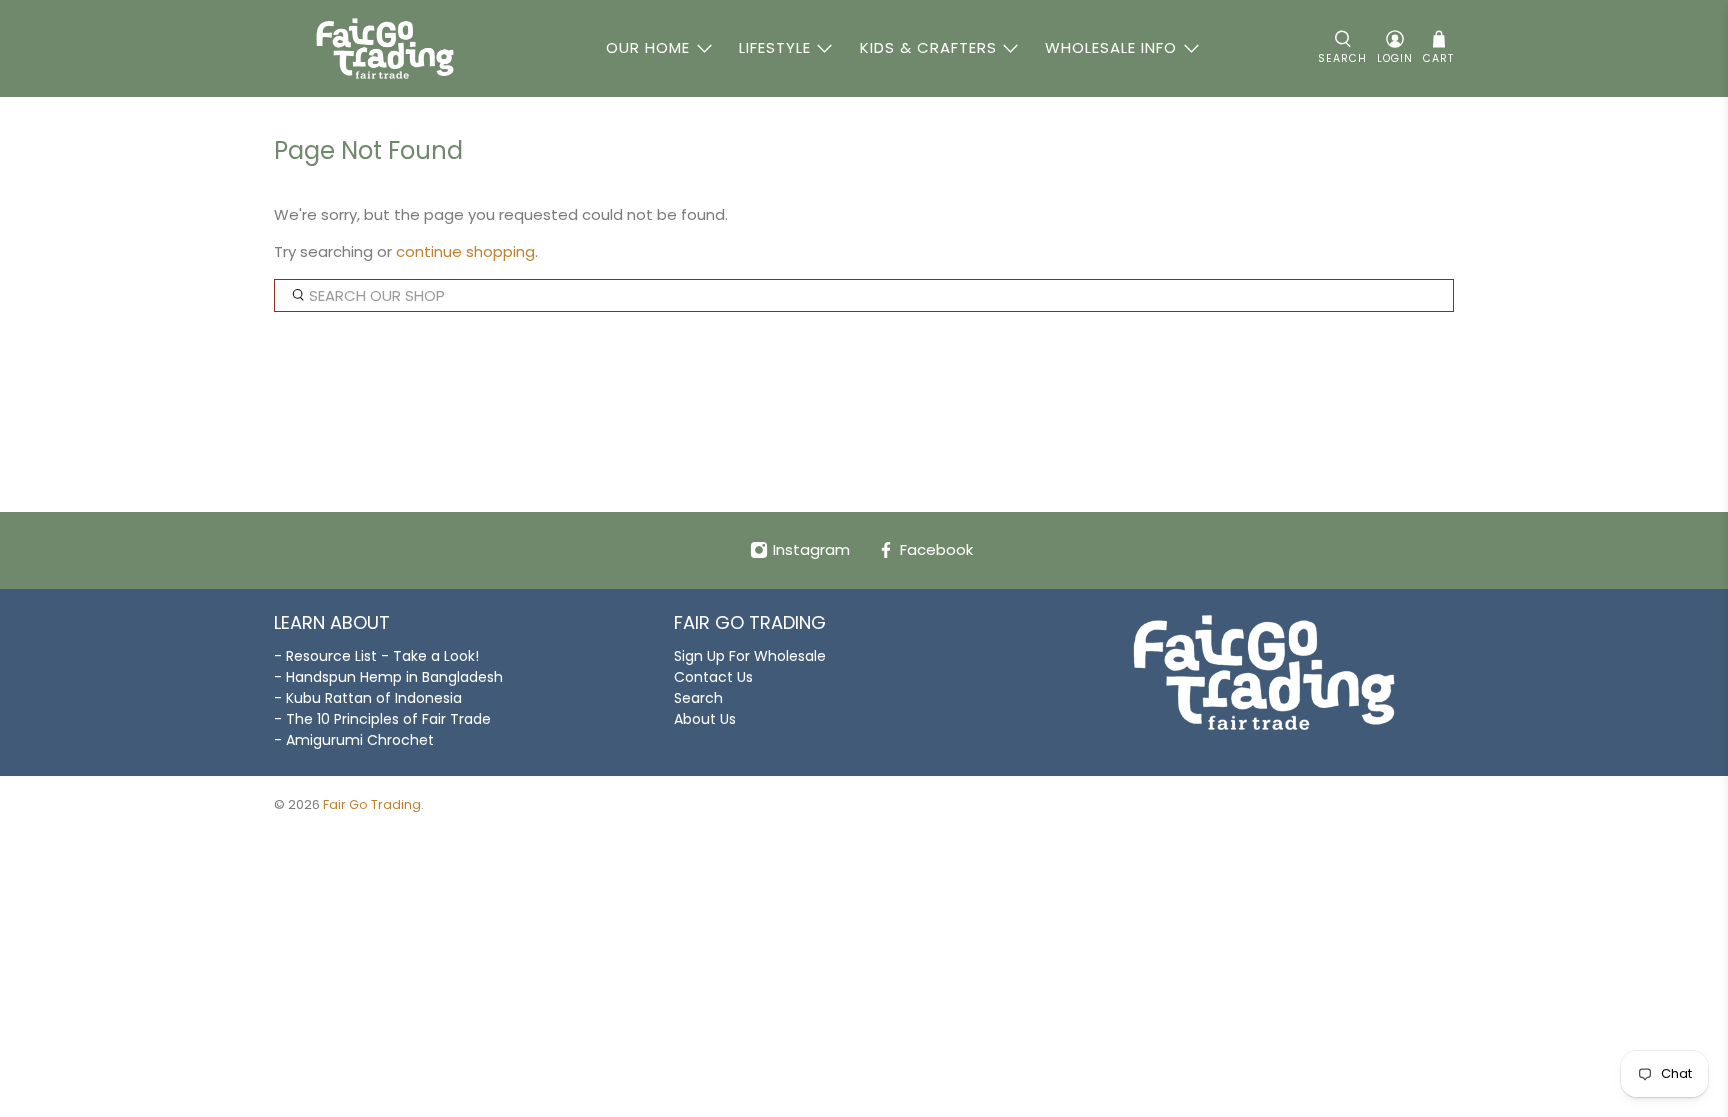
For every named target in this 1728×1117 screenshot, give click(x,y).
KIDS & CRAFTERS (928, 47)
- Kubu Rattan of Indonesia (368, 698)
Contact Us (713, 677)
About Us (705, 719)
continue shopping (465, 251)
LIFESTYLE (775, 47)
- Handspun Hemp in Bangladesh (388, 677)
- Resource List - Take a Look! (376, 656)
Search (698, 698)
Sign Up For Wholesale (750, 656)
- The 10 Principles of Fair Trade (382, 719)
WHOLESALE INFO (1111, 47)
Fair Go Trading (372, 804)
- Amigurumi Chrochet (354, 740)
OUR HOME (648, 47)
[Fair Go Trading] (385, 48)
